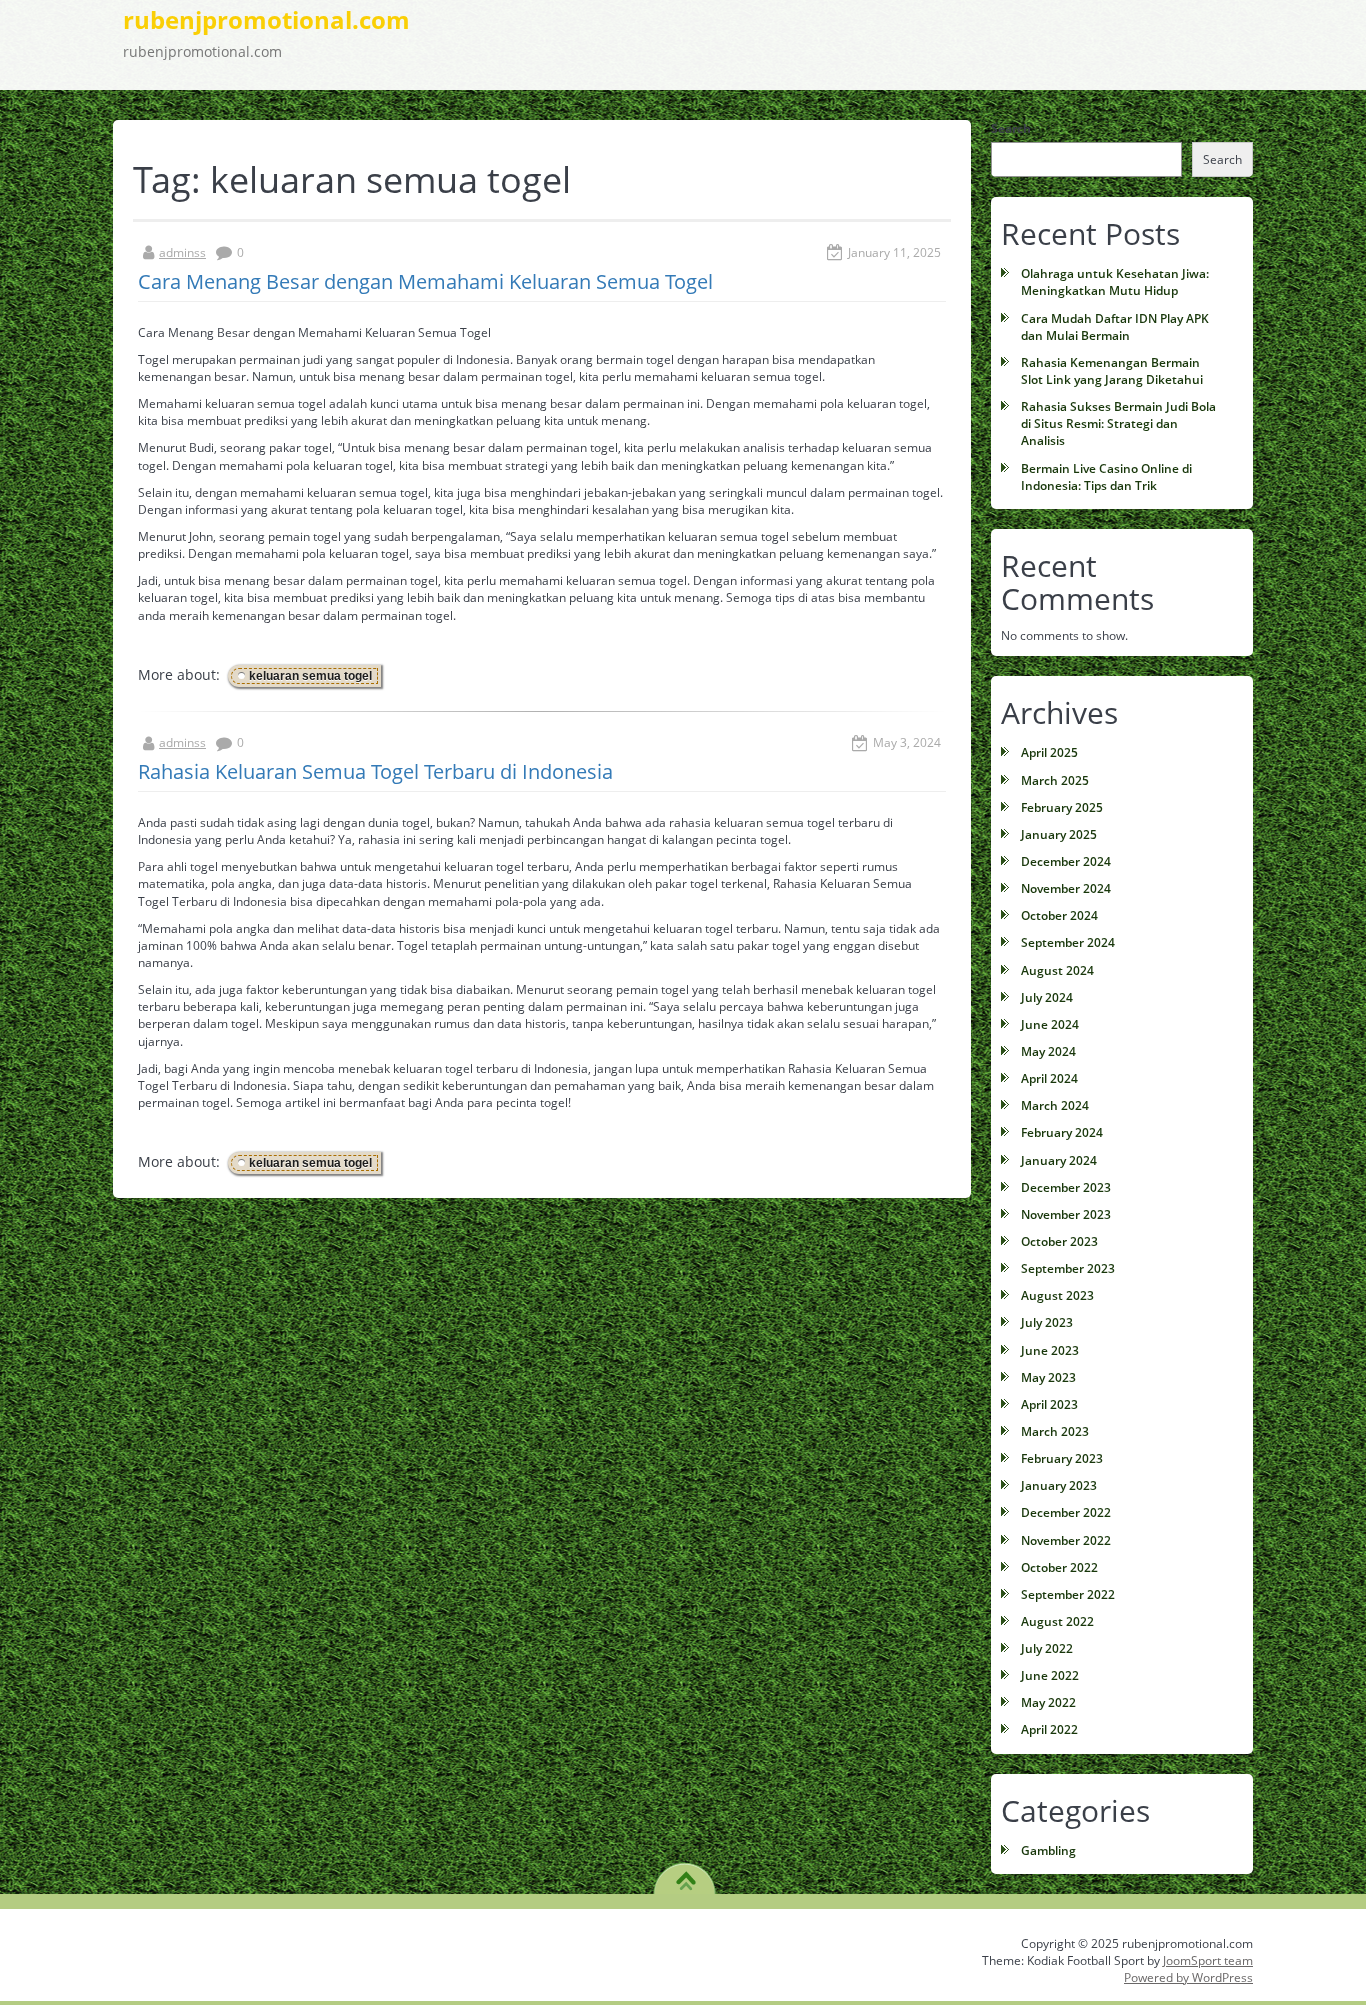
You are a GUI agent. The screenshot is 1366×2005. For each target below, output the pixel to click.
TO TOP (685, 1874)
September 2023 (1068, 1268)
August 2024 (1057, 970)
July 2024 (1047, 997)
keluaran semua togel (310, 676)
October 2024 (1059, 915)
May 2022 (1048, 1702)
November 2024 (1066, 888)
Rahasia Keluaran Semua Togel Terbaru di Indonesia (375, 771)
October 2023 (1059, 1241)
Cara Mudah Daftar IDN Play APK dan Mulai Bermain (1115, 327)
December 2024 (1066, 861)
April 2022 (1049, 1729)
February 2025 (1062, 807)
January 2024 (1059, 1160)
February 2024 (1062, 1132)
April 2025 (1049, 752)
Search (1011, 128)
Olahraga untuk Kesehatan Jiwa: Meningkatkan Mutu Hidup (1115, 282)
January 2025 (1059, 834)
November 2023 (1066, 1214)
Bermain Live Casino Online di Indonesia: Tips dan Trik (1106, 477)
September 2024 (1068, 942)
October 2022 (1059, 1567)
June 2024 (1050, 1024)
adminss (182, 252)
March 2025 (1055, 780)
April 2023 (1049, 1404)
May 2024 (1048, 1051)
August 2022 (1057, 1621)
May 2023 (1048, 1377)
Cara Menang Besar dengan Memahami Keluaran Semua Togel (425, 281)
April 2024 (1049, 1078)
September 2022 (1068, 1594)
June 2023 (1050, 1350)
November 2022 (1066, 1540)
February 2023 (1062, 1458)
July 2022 (1047, 1648)
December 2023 (1066, 1187)
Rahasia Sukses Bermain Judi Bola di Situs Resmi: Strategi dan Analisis (1118, 423)
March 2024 (1055, 1105)
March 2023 (1055, 1431)
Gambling (1048, 1850)
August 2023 (1057, 1295)
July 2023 (1047, 1322)
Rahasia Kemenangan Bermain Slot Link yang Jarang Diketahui (1112, 371)
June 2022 (1050, 1675)
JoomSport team (1208, 1960)
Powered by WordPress (1188, 1977)
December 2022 (1066, 1512)
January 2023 (1059, 1485)
